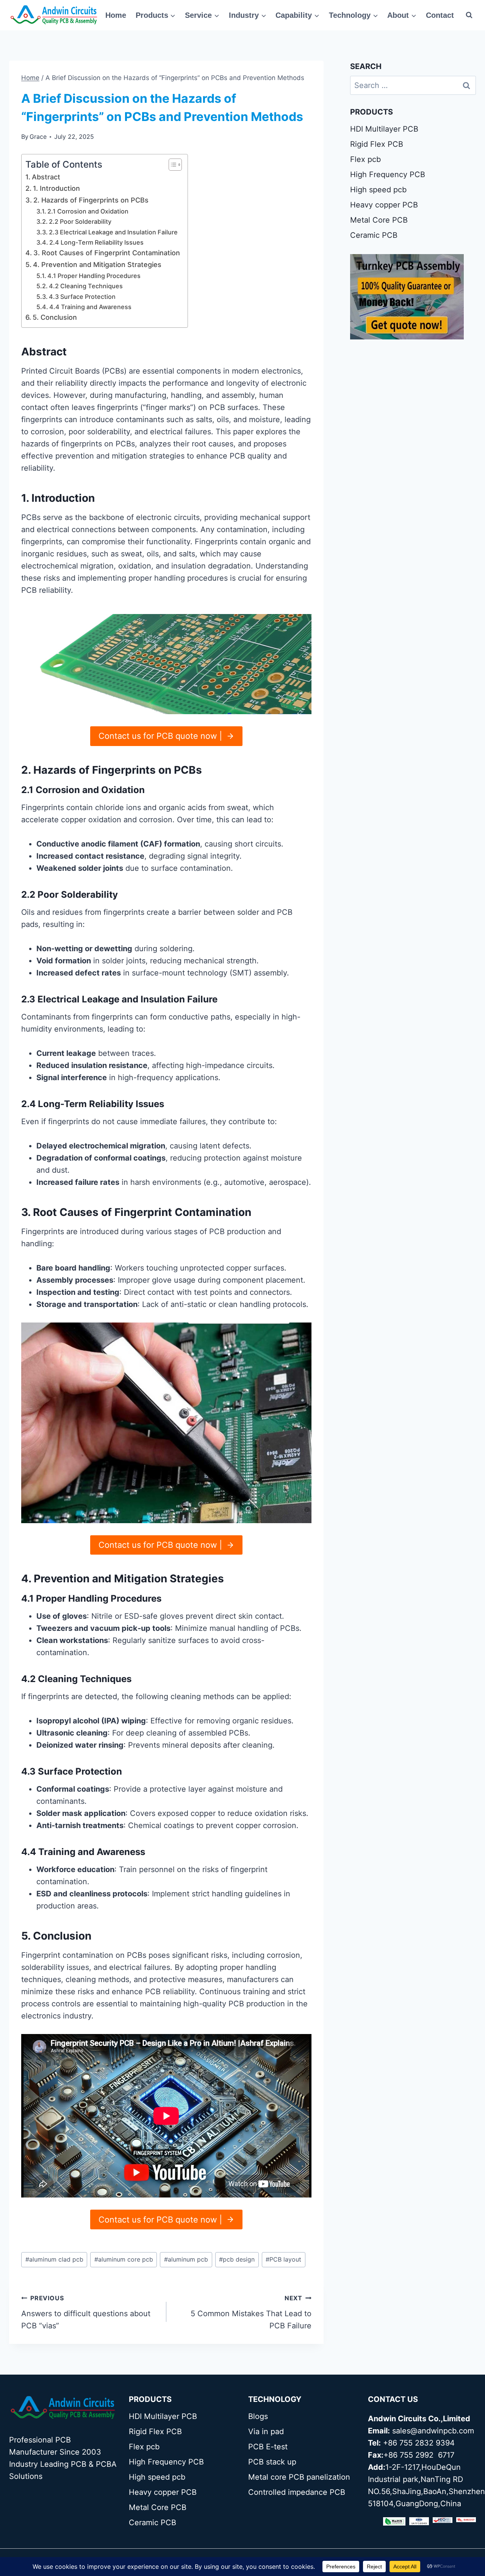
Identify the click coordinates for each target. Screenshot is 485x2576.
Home (116, 15)
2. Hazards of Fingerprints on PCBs (91, 200)
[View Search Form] (469, 15)
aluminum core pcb (124, 2259)
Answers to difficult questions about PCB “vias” (86, 2312)
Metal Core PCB (379, 220)
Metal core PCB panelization (299, 2477)
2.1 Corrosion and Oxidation (88, 211)
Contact (440, 15)
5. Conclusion (55, 317)
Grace (38, 137)
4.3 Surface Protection (82, 297)
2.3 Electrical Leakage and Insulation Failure (113, 232)
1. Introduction (56, 188)
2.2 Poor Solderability (80, 221)
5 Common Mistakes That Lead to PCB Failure (251, 2312)
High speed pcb (378, 190)
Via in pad (266, 2431)
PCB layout (283, 2259)
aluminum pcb (186, 2259)
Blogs (258, 2416)
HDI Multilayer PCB (384, 129)
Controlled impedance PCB (297, 2492)
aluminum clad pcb (54, 2259)
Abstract (46, 177)
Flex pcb (365, 159)
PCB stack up (272, 2462)
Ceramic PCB (374, 235)
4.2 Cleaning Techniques (86, 286)
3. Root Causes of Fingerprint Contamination (107, 253)
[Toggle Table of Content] (171, 165)
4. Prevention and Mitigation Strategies (97, 265)
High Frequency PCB (388, 174)
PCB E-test (268, 2447)
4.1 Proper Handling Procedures (94, 276)
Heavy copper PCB (384, 205)
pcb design (237, 2259)
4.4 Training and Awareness (90, 307)
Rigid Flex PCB (377, 144)
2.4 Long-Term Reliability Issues (96, 242)
